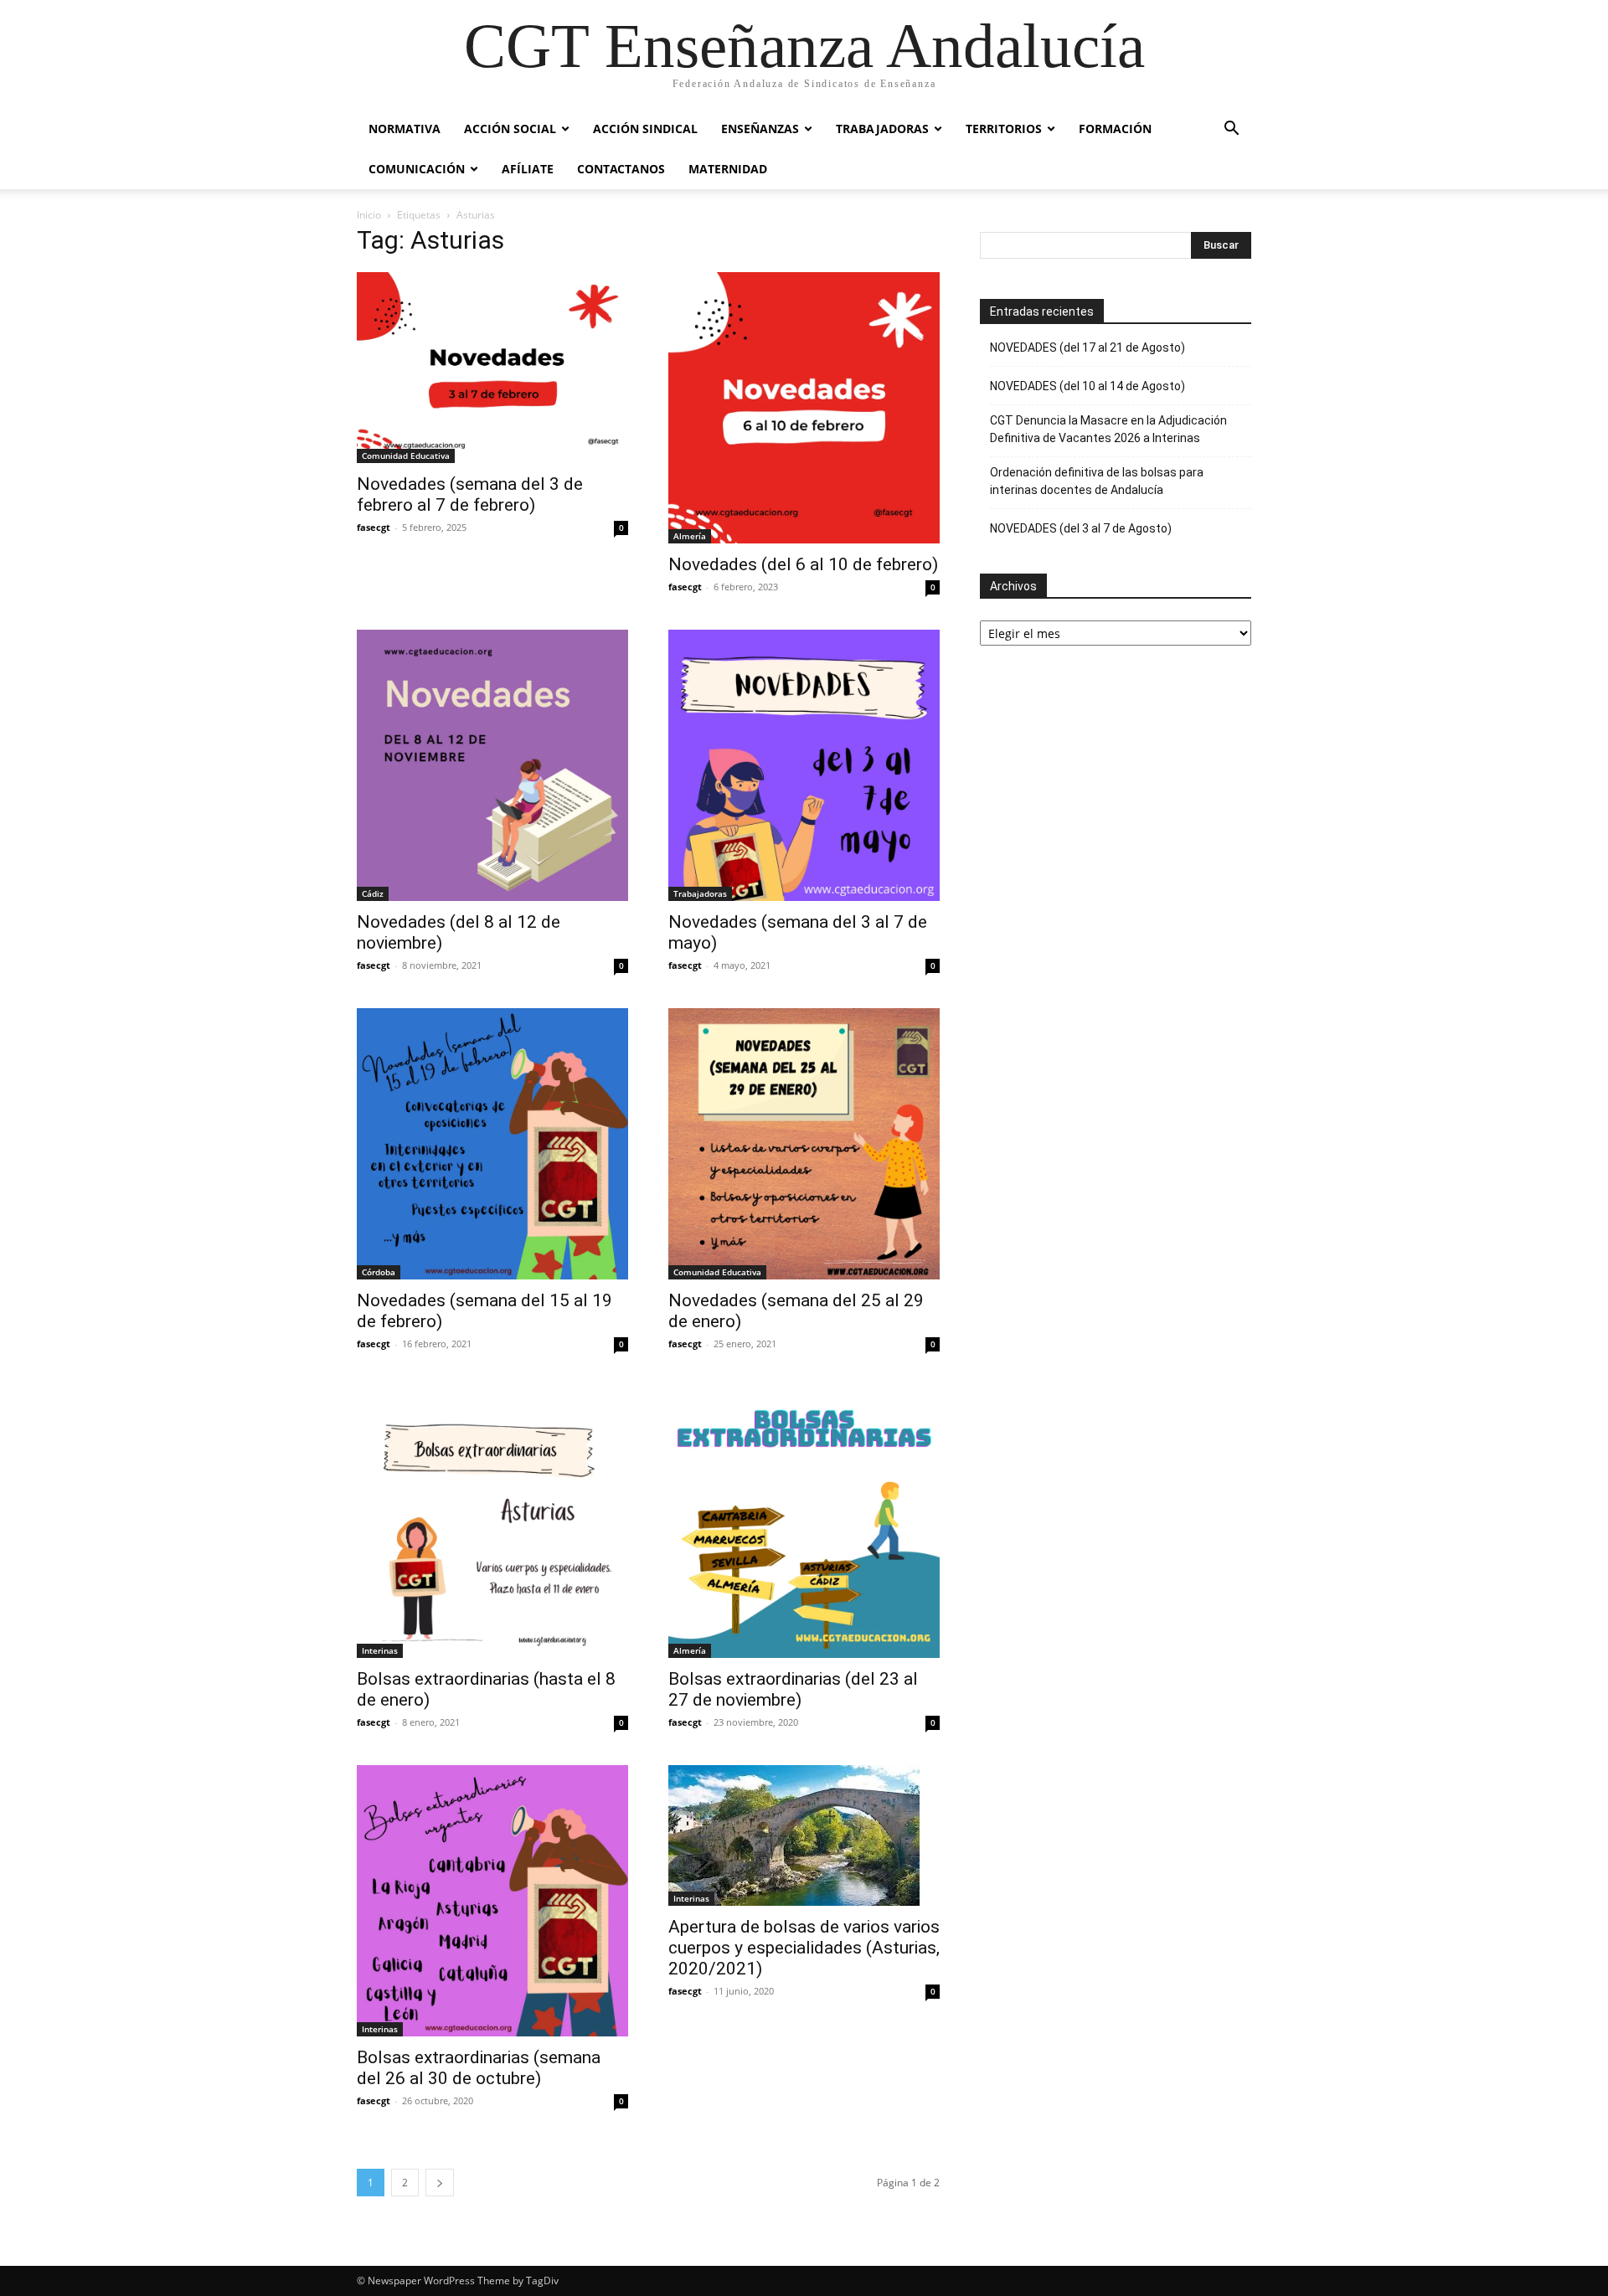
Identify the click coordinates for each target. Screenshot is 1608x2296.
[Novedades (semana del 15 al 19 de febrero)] (492, 1144)
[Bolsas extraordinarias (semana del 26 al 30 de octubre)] (492, 1901)
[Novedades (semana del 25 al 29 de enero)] (804, 1144)
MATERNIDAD (728, 169)
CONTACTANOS (621, 169)
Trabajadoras (882, 129)
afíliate (528, 169)
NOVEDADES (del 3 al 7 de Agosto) (1081, 528)
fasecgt (374, 527)
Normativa (405, 129)
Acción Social (510, 129)
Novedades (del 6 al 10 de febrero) (803, 564)
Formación (1115, 129)
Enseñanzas (760, 129)
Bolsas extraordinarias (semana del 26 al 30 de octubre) (479, 2068)
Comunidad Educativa (406, 456)
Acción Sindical (645, 129)
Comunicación (417, 169)
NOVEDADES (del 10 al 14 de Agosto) (1087, 386)
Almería (690, 536)
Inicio (369, 215)
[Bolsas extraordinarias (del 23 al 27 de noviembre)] (804, 1522)
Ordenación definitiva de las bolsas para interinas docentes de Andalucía (1097, 481)
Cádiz (373, 893)
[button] (1231, 130)
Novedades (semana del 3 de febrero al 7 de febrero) (470, 494)
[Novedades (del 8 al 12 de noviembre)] (492, 765)
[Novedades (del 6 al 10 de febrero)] (804, 408)
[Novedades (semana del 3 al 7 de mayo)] (804, 765)
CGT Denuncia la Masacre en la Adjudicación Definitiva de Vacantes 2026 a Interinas (1108, 429)
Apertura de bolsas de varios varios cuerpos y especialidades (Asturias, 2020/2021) (804, 1948)
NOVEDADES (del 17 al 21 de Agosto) (1087, 347)
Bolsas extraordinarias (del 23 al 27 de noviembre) (793, 1689)
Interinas (380, 1650)
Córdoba (379, 1272)
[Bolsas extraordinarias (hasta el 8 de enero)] (492, 1522)
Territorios (1004, 129)
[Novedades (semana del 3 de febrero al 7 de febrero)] (492, 368)
